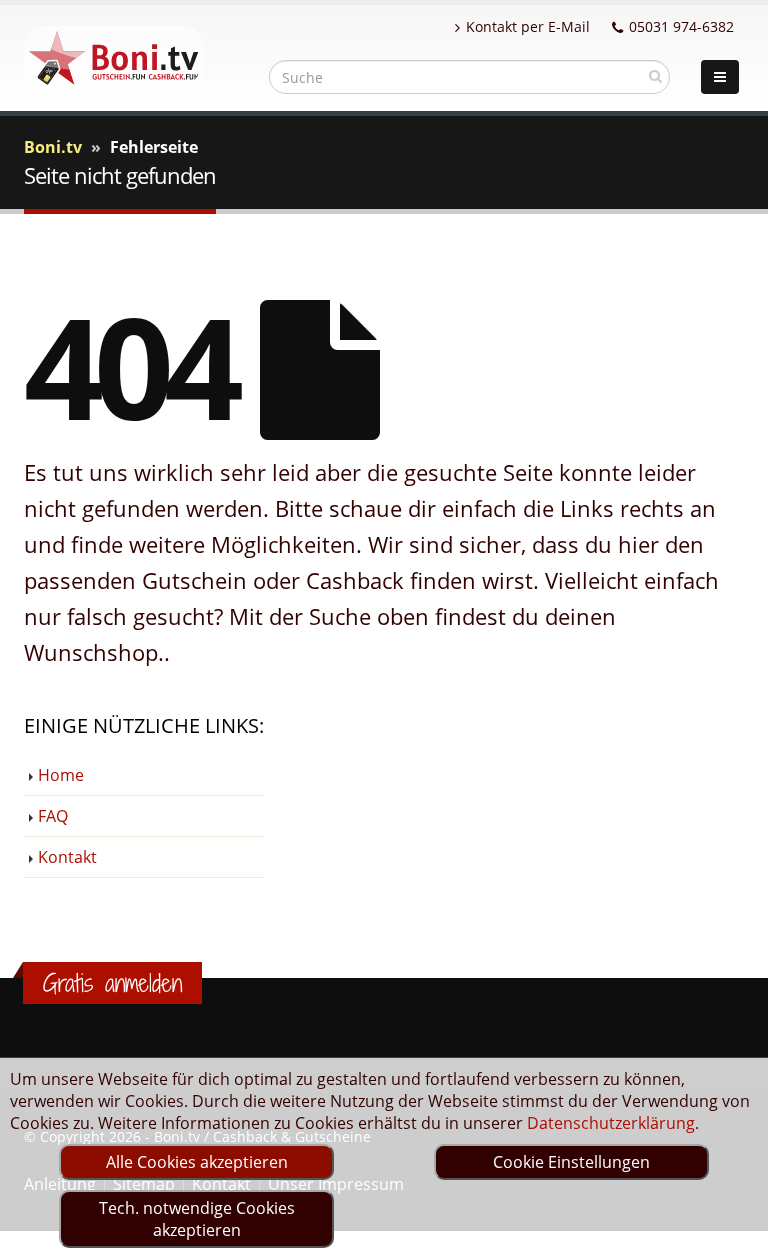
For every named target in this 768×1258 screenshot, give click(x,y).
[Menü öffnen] (720, 77)
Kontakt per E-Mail (528, 26)
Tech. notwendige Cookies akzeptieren (197, 1219)
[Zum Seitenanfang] (733, 1234)
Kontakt (67, 857)
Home (61, 775)
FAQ (53, 816)
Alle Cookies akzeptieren (197, 1162)
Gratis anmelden (112, 983)
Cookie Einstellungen (571, 1162)
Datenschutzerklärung (611, 1123)
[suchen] (655, 76)
